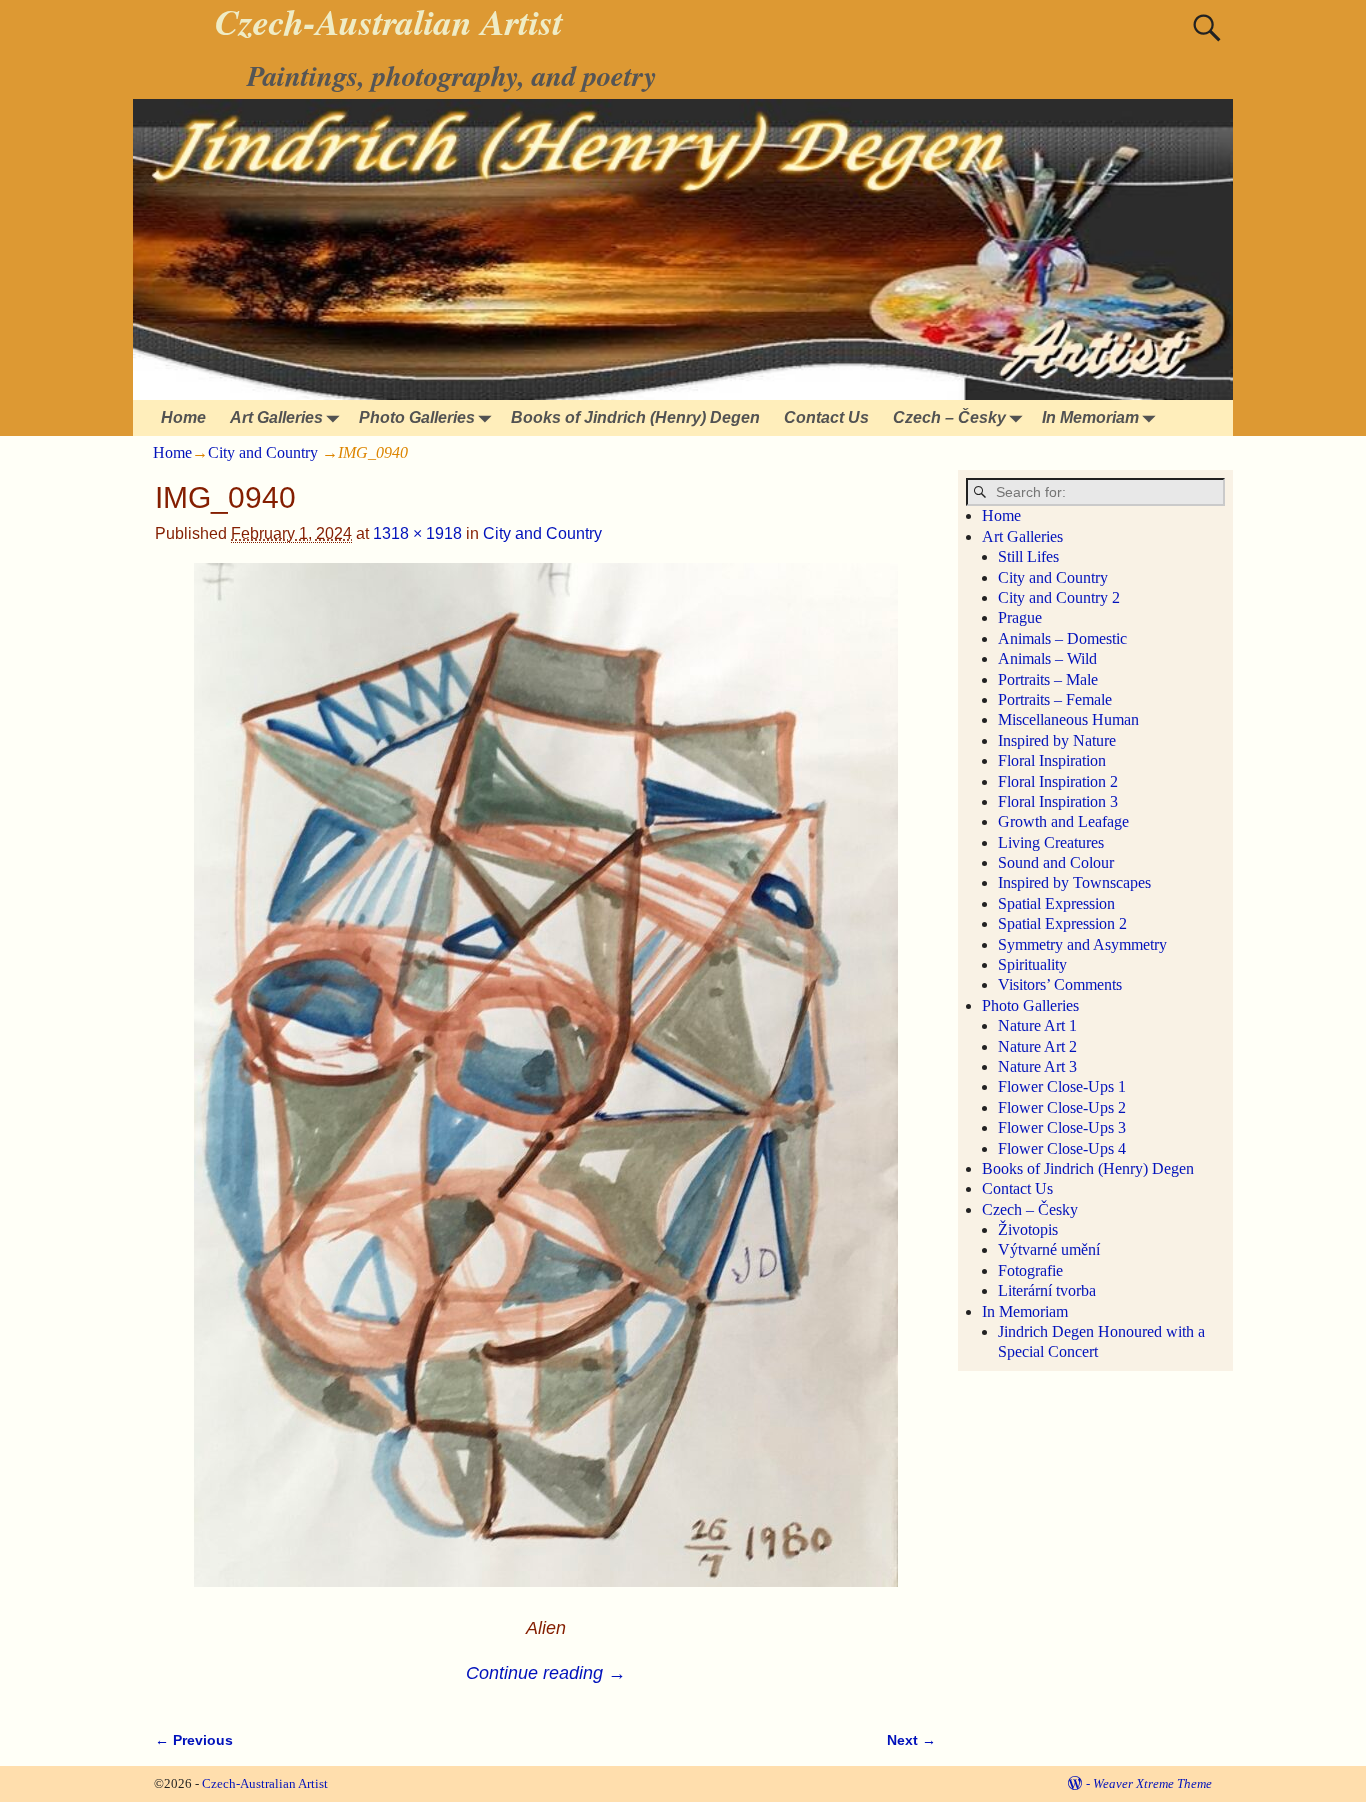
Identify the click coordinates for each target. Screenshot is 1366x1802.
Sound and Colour (1056, 862)
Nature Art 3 (1037, 1066)
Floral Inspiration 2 (1058, 781)
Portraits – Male (1048, 679)
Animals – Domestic (1062, 638)
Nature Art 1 (1037, 1025)
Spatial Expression (1056, 903)
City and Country (263, 452)
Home (183, 417)
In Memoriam (1090, 417)
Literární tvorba (1047, 1290)
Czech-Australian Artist (265, 1783)
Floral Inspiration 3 (1058, 801)
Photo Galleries (417, 417)
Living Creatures (1051, 842)
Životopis (1028, 1229)
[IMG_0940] (545, 1087)
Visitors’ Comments (1060, 984)
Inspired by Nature (1057, 740)
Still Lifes (1028, 556)
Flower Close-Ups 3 (1062, 1127)
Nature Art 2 (1037, 1046)
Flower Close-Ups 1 (1062, 1086)
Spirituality (1032, 964)
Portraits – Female (1055, 699)
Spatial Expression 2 (1062, 923)
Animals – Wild (1047, 658)
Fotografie (1030, 1270)
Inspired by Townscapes (1074, 882)
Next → (911, 1740)
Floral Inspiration (1052, 760)
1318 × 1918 (417, 533)
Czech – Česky (949, 417)
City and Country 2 (1059, 597)
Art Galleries (276, 417)
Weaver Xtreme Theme (1152, 1783)
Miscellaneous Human (1068, 719)
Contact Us (826, 417)
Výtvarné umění (1049, 1249)
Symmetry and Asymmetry (1082, 944)
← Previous (194, 1740)
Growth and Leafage (1063, 821)
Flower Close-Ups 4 (1062, 1148)
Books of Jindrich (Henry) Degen (635, 417)
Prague (1020, 617)
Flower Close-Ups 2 (1062, 1107)
